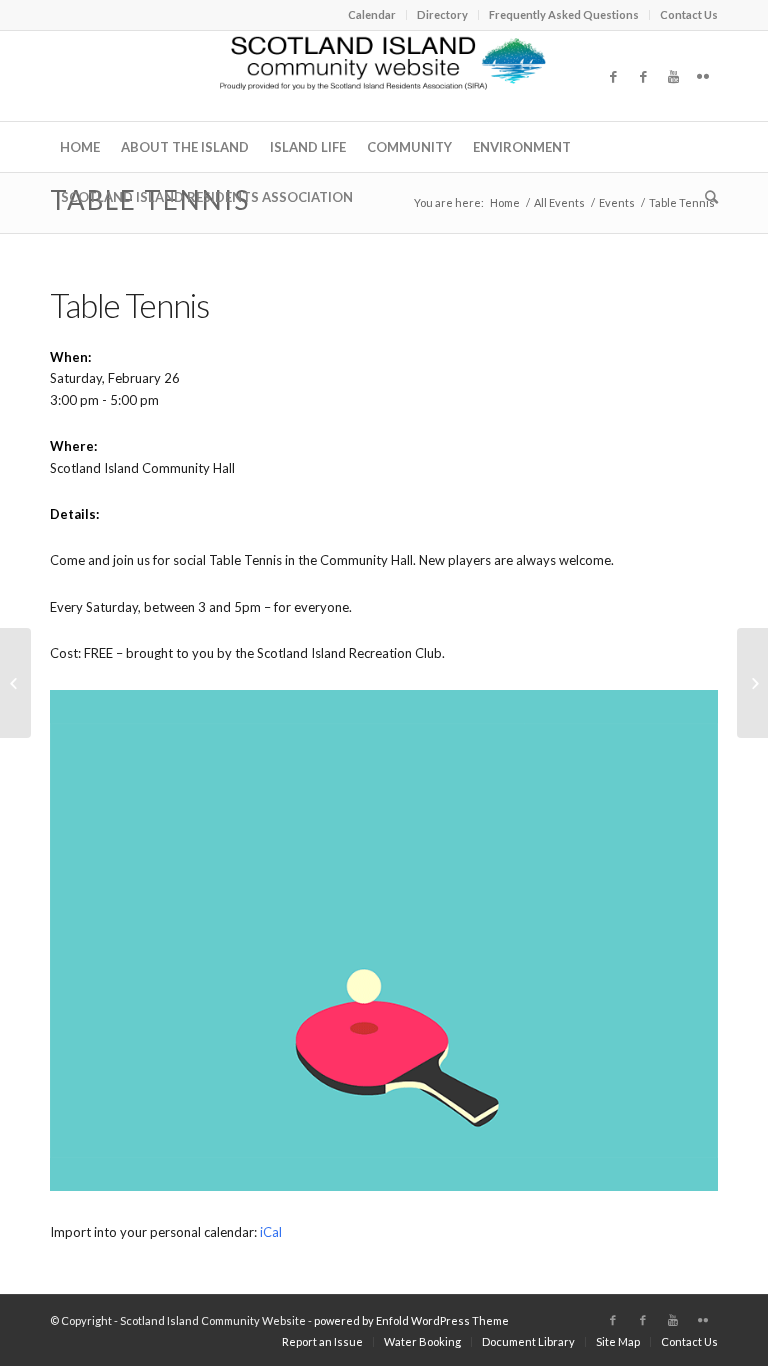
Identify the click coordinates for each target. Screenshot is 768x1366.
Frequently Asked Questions (564, 14)
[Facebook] (613, 76)
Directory (442, 14)
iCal (271, 1232)
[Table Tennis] (15, 683)
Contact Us (689, 14)
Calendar (372, 14)
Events (617, 202)
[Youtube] (673, 76)
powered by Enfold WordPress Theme (411, 1320)
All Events (559, 202)
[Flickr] (703, 76)
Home (505, 202)
